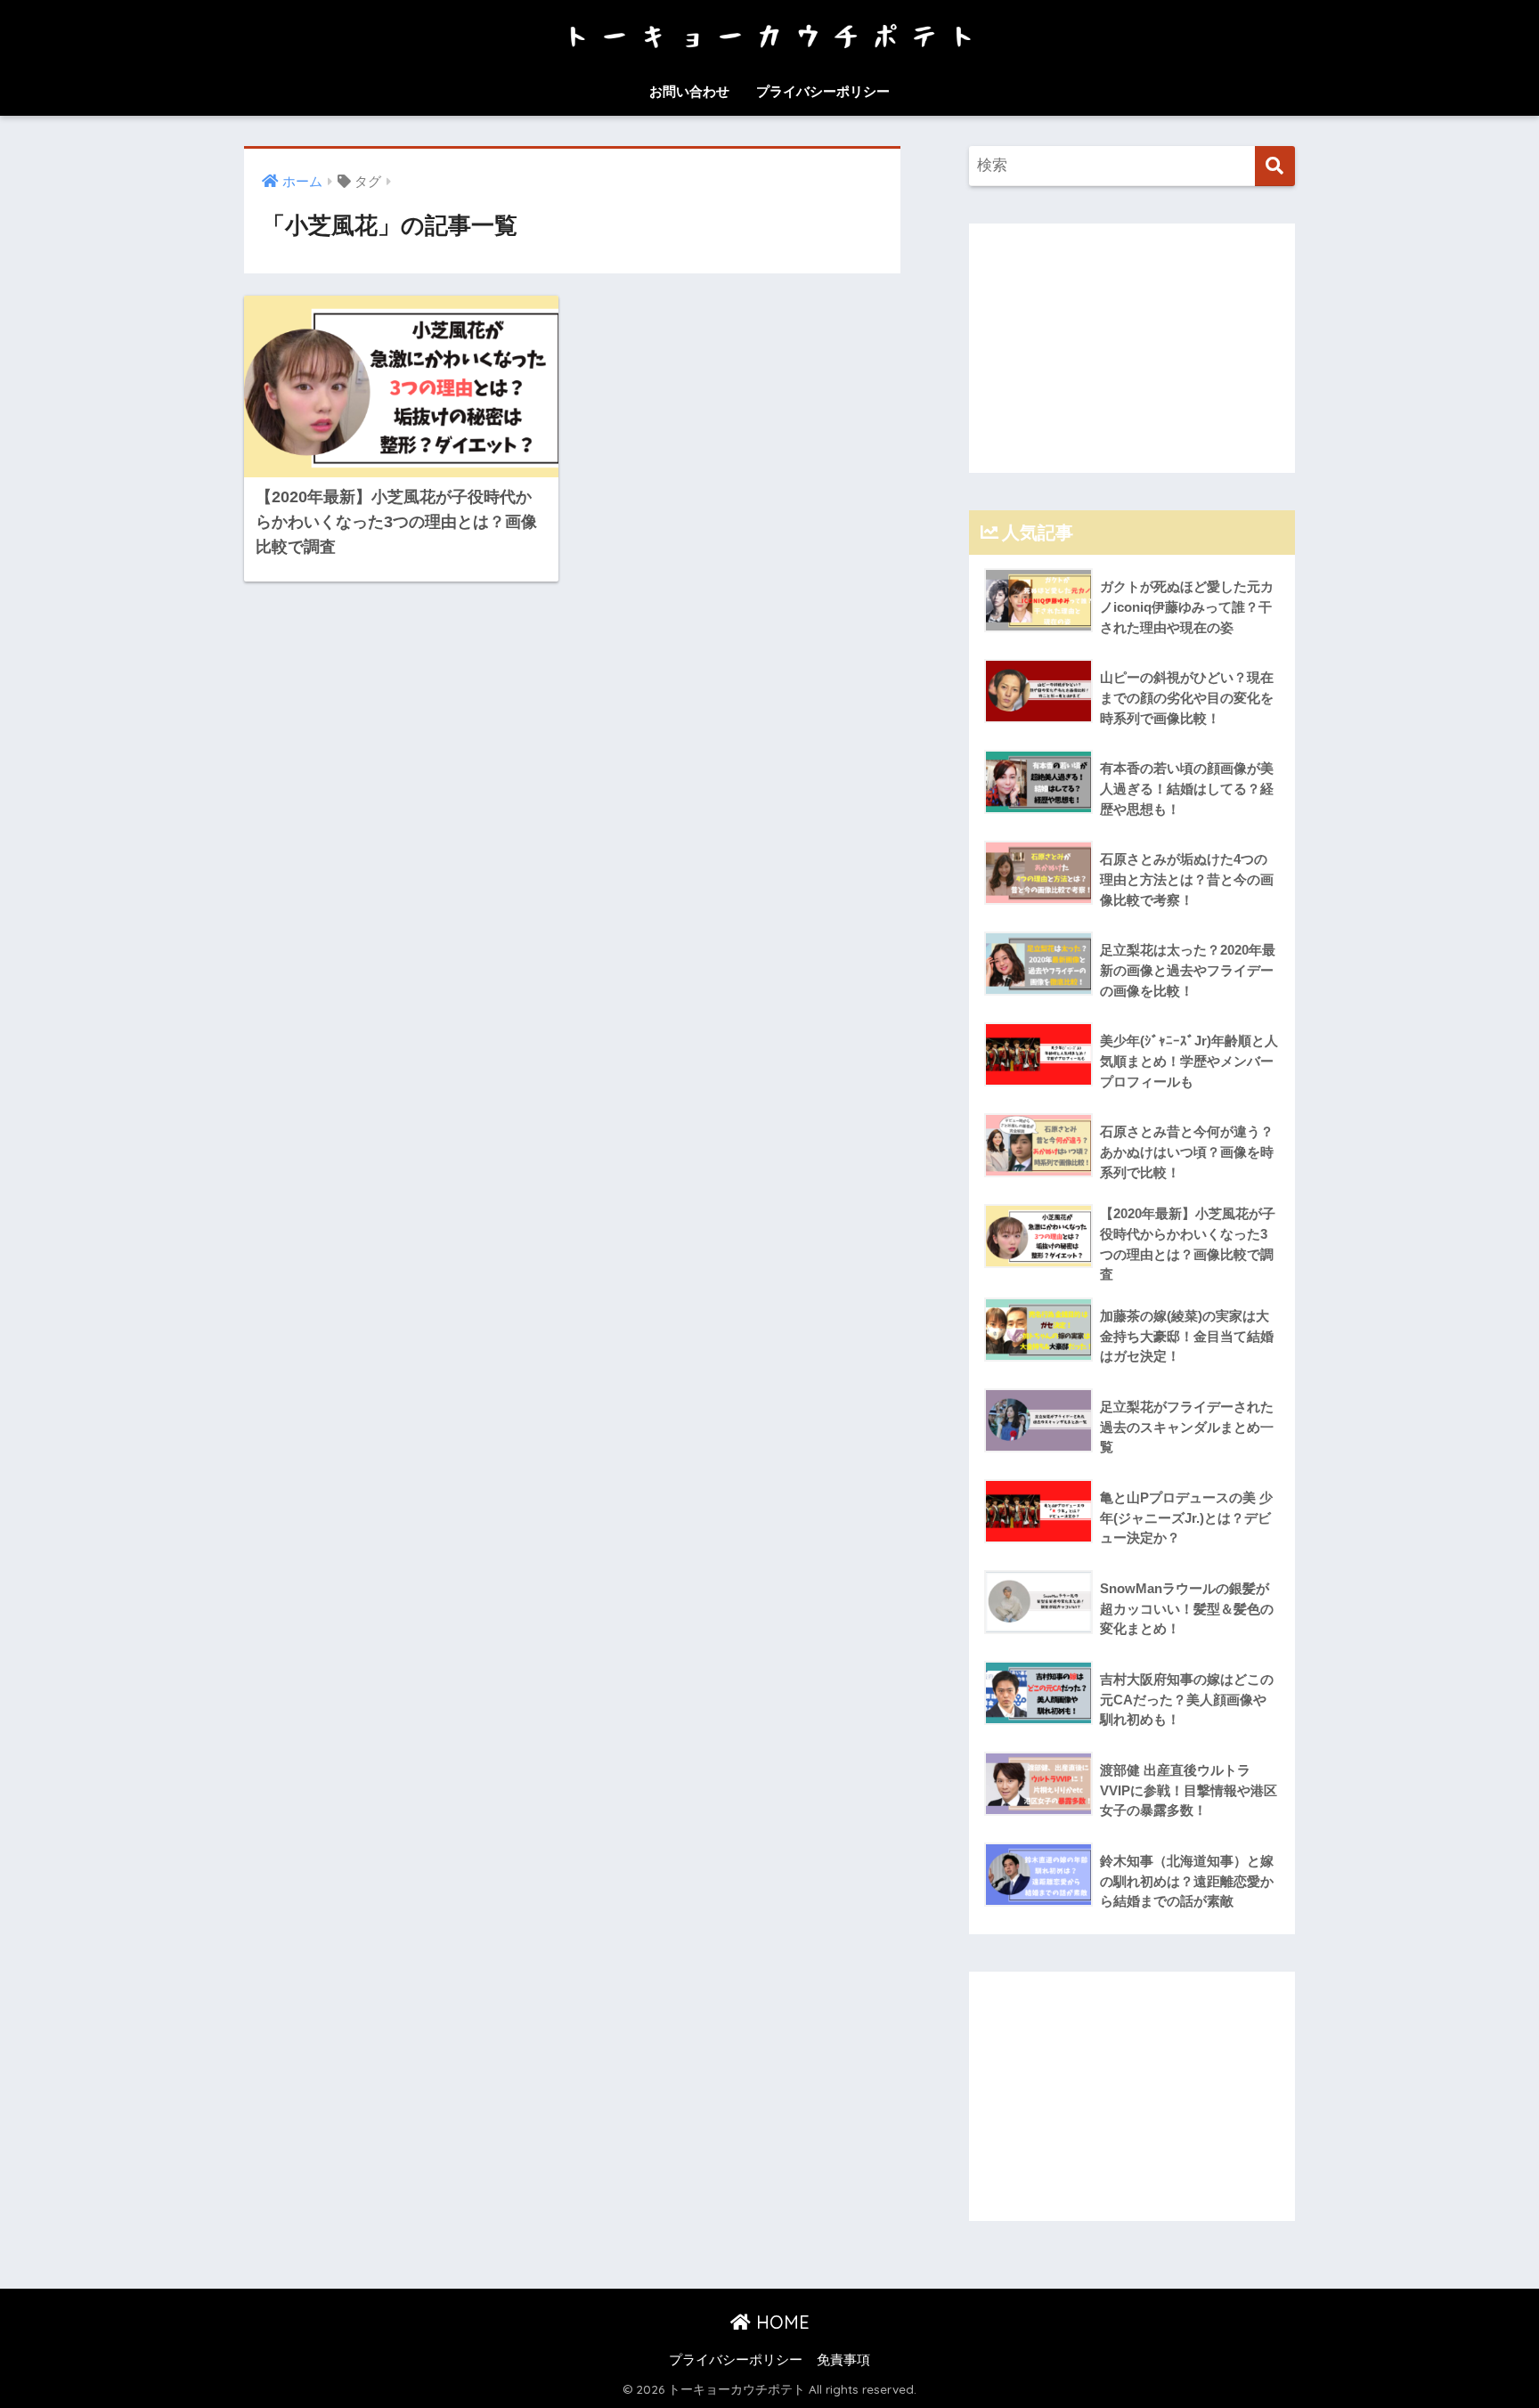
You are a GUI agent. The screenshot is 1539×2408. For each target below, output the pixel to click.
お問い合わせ (689, 91)
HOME (780, 2322)
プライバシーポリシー (823, 91)
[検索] (1275, 166)
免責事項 (843, 2360)
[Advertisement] (1132, 348)
